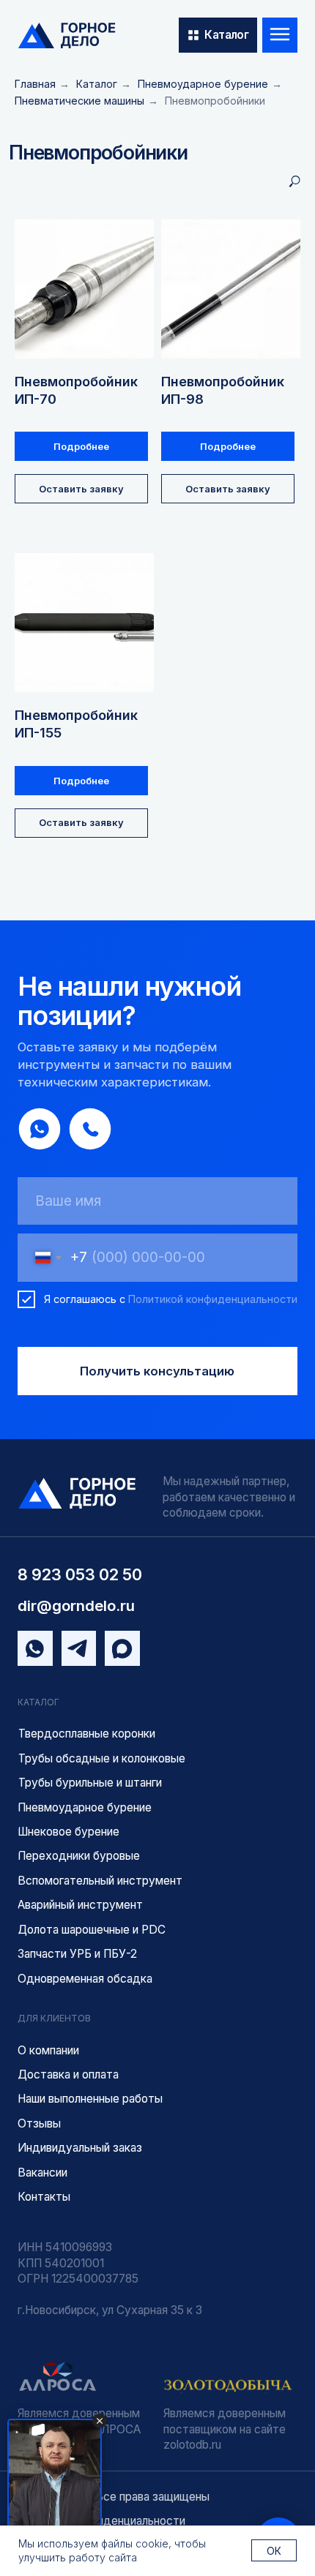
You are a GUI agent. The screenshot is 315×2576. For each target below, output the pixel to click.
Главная (35, 84)
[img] (67, 35)
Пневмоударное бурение (203, 84)
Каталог (97, 84)
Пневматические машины (79, 101)
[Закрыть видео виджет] (100, 2421)
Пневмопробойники (215, 101)
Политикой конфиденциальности (213, 1299)
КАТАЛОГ (38, 1702)
